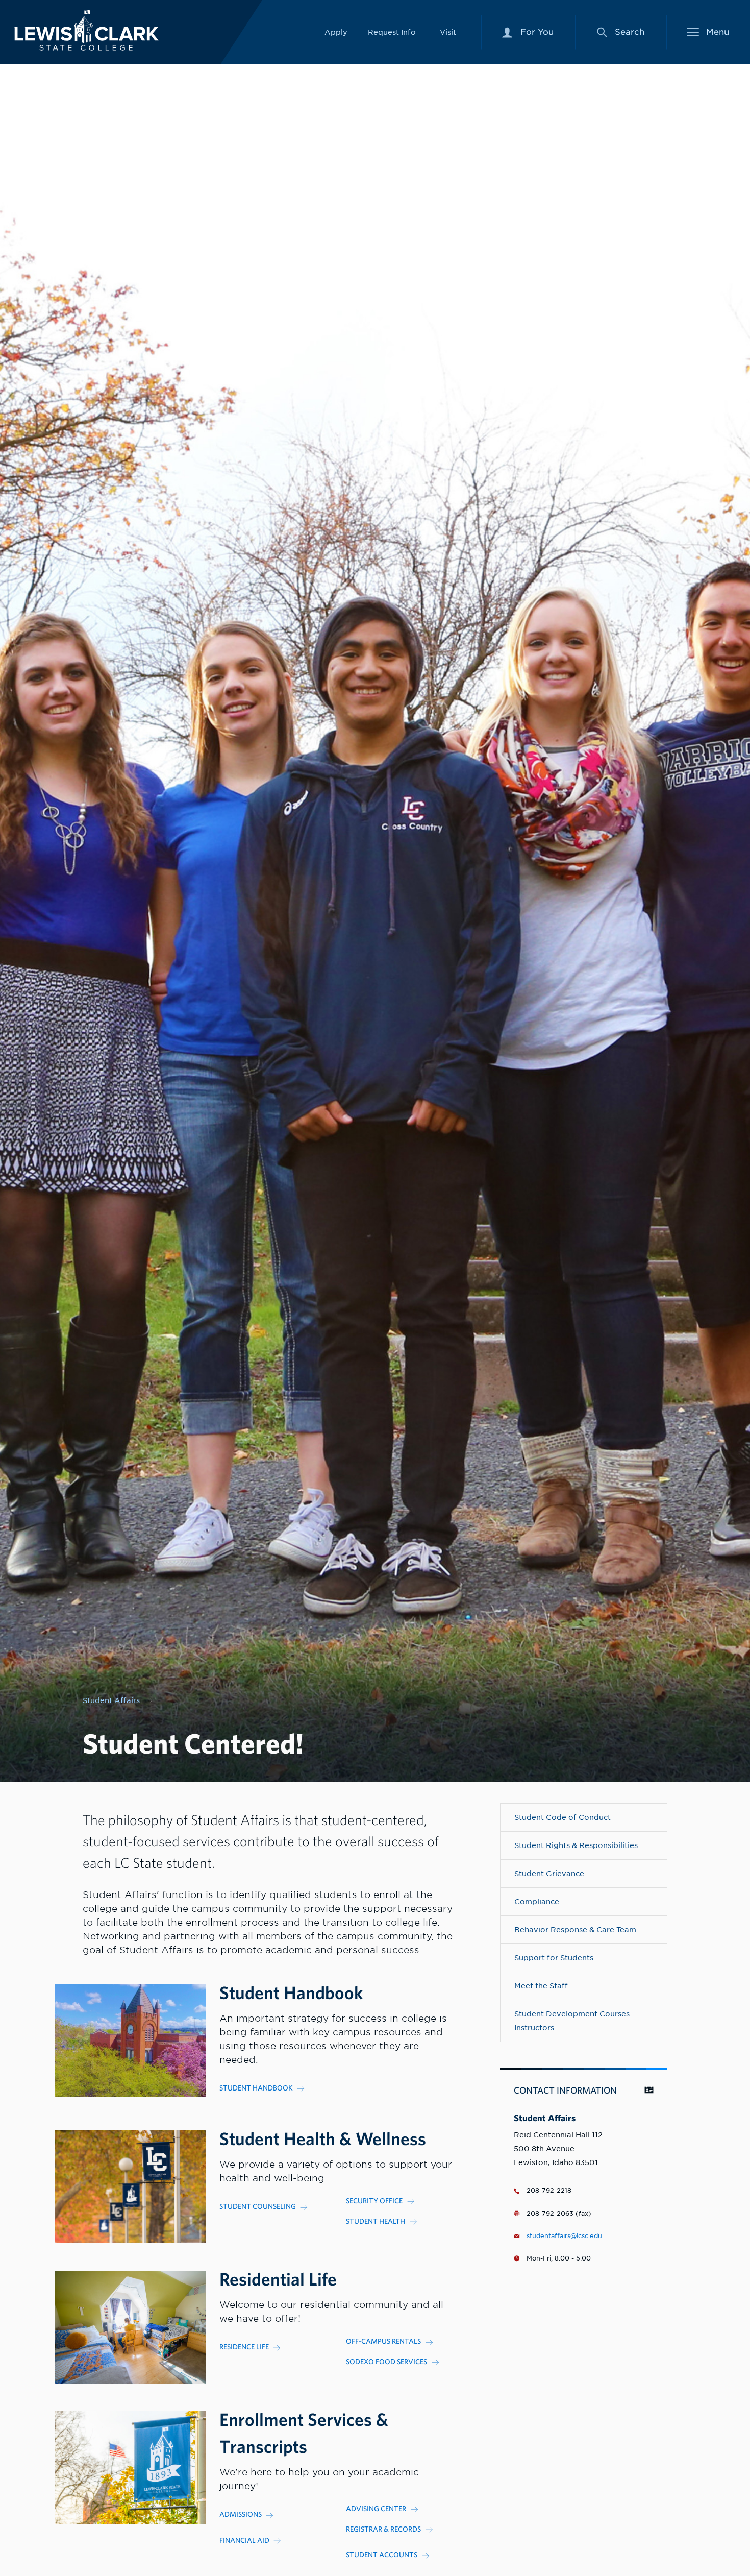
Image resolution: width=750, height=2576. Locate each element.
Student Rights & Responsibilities (576, 1845)
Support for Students (554, 1958)
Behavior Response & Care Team (575, 1929)
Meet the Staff (541, 1986)
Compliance (537, 1901)
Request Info (392, 32)
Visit (448, 32)
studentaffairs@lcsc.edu (564, 2236)
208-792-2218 (549, 2191)
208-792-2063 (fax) (559, 2214)
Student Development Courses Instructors (572, 2021)
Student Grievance (549, 1873)
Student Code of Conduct (562, 1817)
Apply (336, 32)
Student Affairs (111, 1700)
